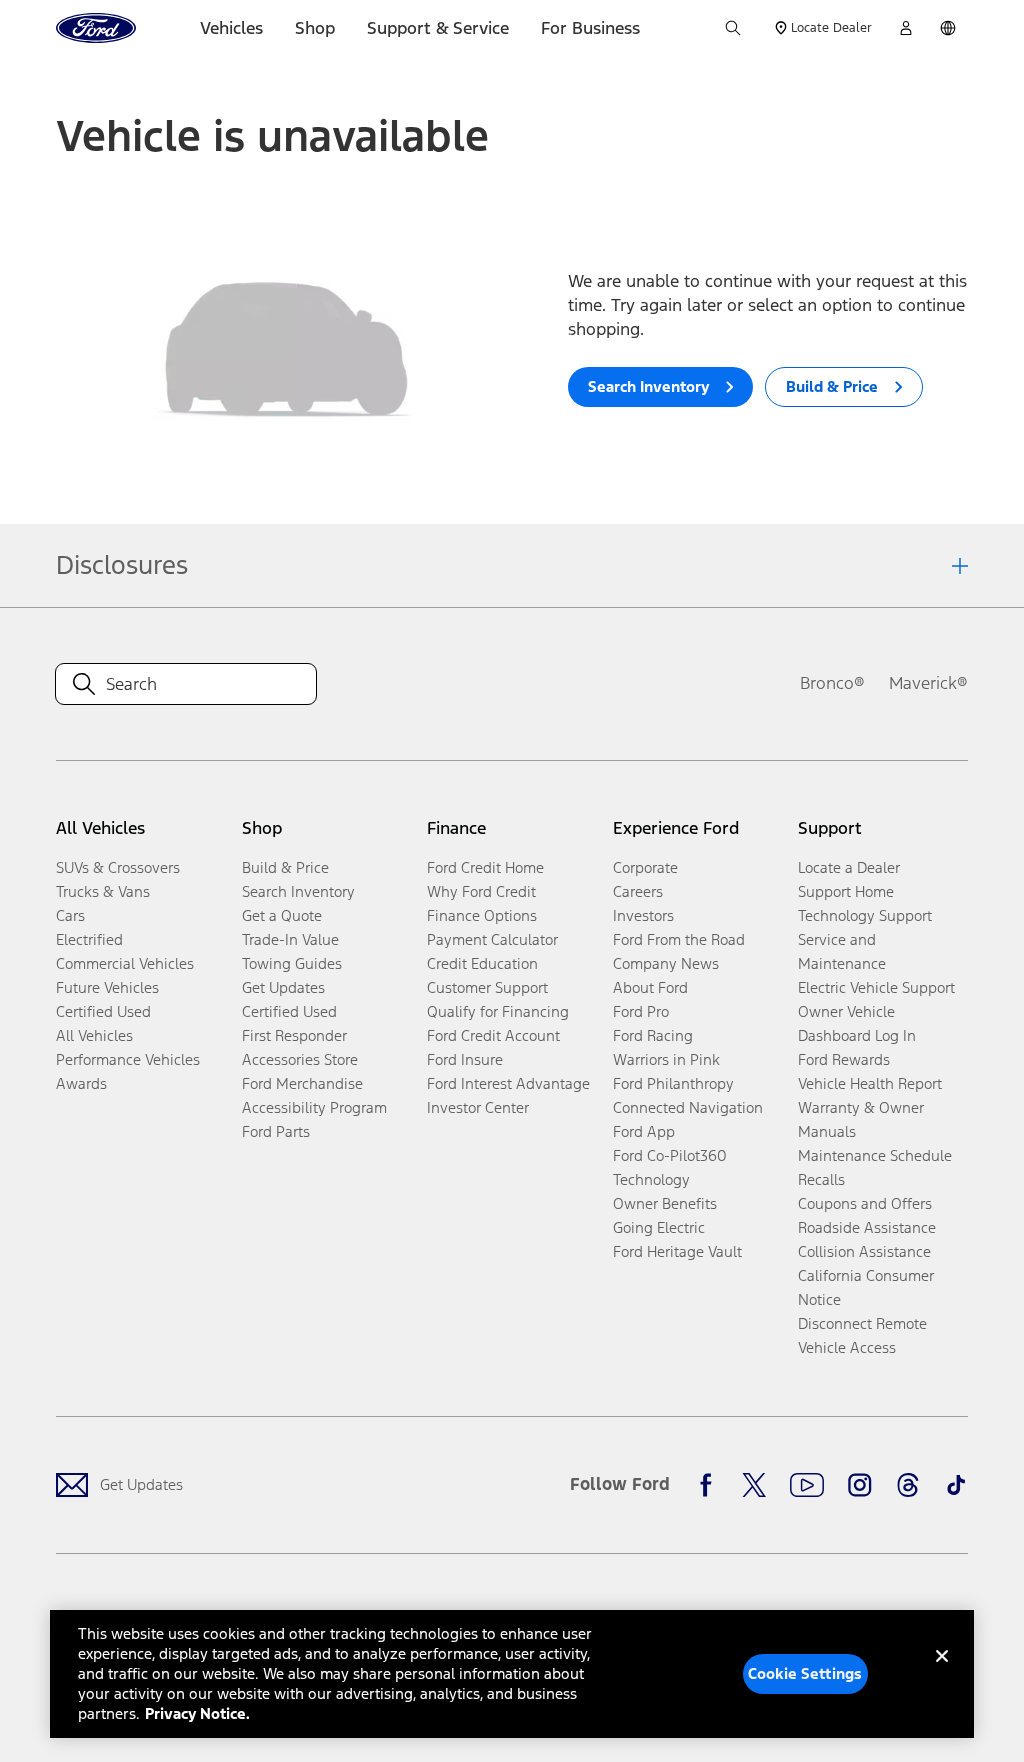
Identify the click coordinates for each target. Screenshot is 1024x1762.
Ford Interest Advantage (508, 1083)
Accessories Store (300, 1059)
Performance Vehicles (128, 1059)
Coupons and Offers (865, 1203)
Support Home (846, 891)
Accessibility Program (314, 1107)
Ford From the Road (679, 939)
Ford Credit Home (485, 867)
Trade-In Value (290, 939)
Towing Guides (292, 963)
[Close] (942, 1672)
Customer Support (487, 987)
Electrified (89, 939)
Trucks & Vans (103, 891)
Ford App (644, 1131)
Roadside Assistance (867, 1227)
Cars (70, 915)
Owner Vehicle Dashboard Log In (857, 1023)
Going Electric (659, 1227)
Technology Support (865, 915)
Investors (643, 915)
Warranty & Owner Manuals (861, 1119)
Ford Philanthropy (673, 1083)
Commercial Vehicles (125, 963)
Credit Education (482, 963)
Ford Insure (465, 1059)
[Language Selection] (948, 28)
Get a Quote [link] (282, 915)
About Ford (650, 987)
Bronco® (832, 683)
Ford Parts (276, 1131)
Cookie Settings (805, 1673)
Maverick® (928, 683)
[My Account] (906, 28)
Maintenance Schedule (875, 1155)
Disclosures (122, 565)
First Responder (294, 1035)
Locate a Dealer (849, 867)
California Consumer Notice (866, 1287)
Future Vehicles (107, 987)
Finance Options (482, 915)
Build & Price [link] (285, 867)
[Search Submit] (733, 28)
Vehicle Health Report (870, 1083)
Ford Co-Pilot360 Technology (670, 1167)
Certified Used (103, 1011)
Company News (666, 963)
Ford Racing (653, 1035)
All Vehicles (94, 1035)
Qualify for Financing (498, 1011)
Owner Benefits (665, 1203)
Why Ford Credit (481, 891)
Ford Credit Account (493, 1035)
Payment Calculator (492, 939)
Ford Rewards (844, 1059)
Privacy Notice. (197, 1713)
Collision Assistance (864, 1251)
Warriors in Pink (666, 1059)
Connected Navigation (688, 1107)
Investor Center (478, 1107)
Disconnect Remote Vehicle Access (862, 1335)
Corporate (645, 867)
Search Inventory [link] (298, 891)
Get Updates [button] (283, 987)
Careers (638, 891)
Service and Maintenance (842, 951)
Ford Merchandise (302, 1083)
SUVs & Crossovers (118, 867)
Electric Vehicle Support (876, 987)
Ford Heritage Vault (677, 1251)
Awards (81, 1083)
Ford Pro (641, 1011)
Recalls (821, 1179)
